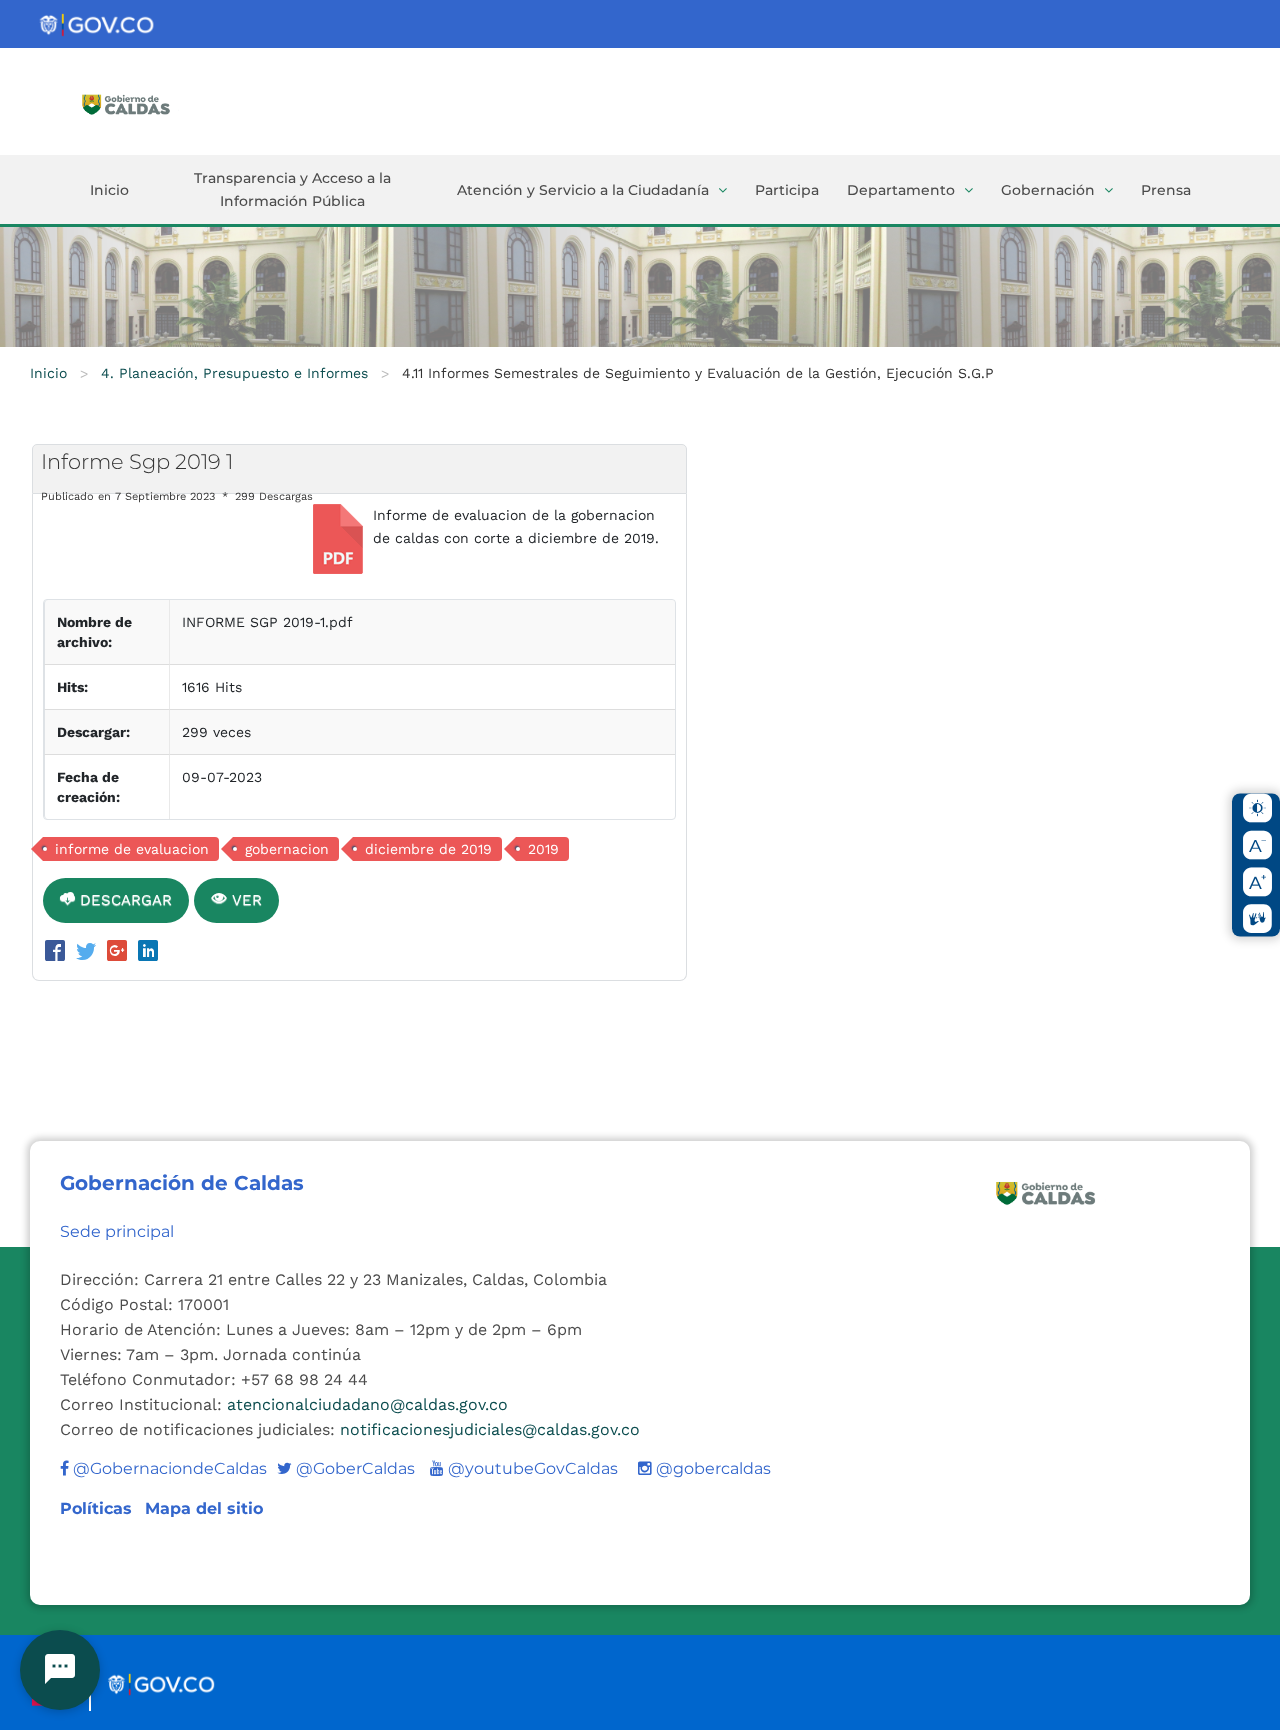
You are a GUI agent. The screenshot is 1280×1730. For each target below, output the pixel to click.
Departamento (901, 190)
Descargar (123, 900)
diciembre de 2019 (428, 849)
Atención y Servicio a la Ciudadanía (583, 190)
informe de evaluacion (132, 849)
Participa (787, 190)
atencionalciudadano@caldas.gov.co (367, 1404)
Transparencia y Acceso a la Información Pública (292, 189)
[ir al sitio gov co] (98, 25)
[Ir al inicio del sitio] (155, 103)
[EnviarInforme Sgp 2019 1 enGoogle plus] (120, 953)
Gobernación (1048, 190)
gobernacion (287, 849)
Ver (244, 900)
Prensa (1166, 190)
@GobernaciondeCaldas (168, 1468)
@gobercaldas (711, 1468)
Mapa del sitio (204, 1508)
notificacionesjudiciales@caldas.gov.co (490, 1429)
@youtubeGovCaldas (524, 1468)
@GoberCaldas (346, 1468)
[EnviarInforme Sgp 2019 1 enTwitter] (89, 953)
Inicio (109, 190)
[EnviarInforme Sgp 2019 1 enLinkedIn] (148, 953)
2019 (543, 849)
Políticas (98, 1508)
